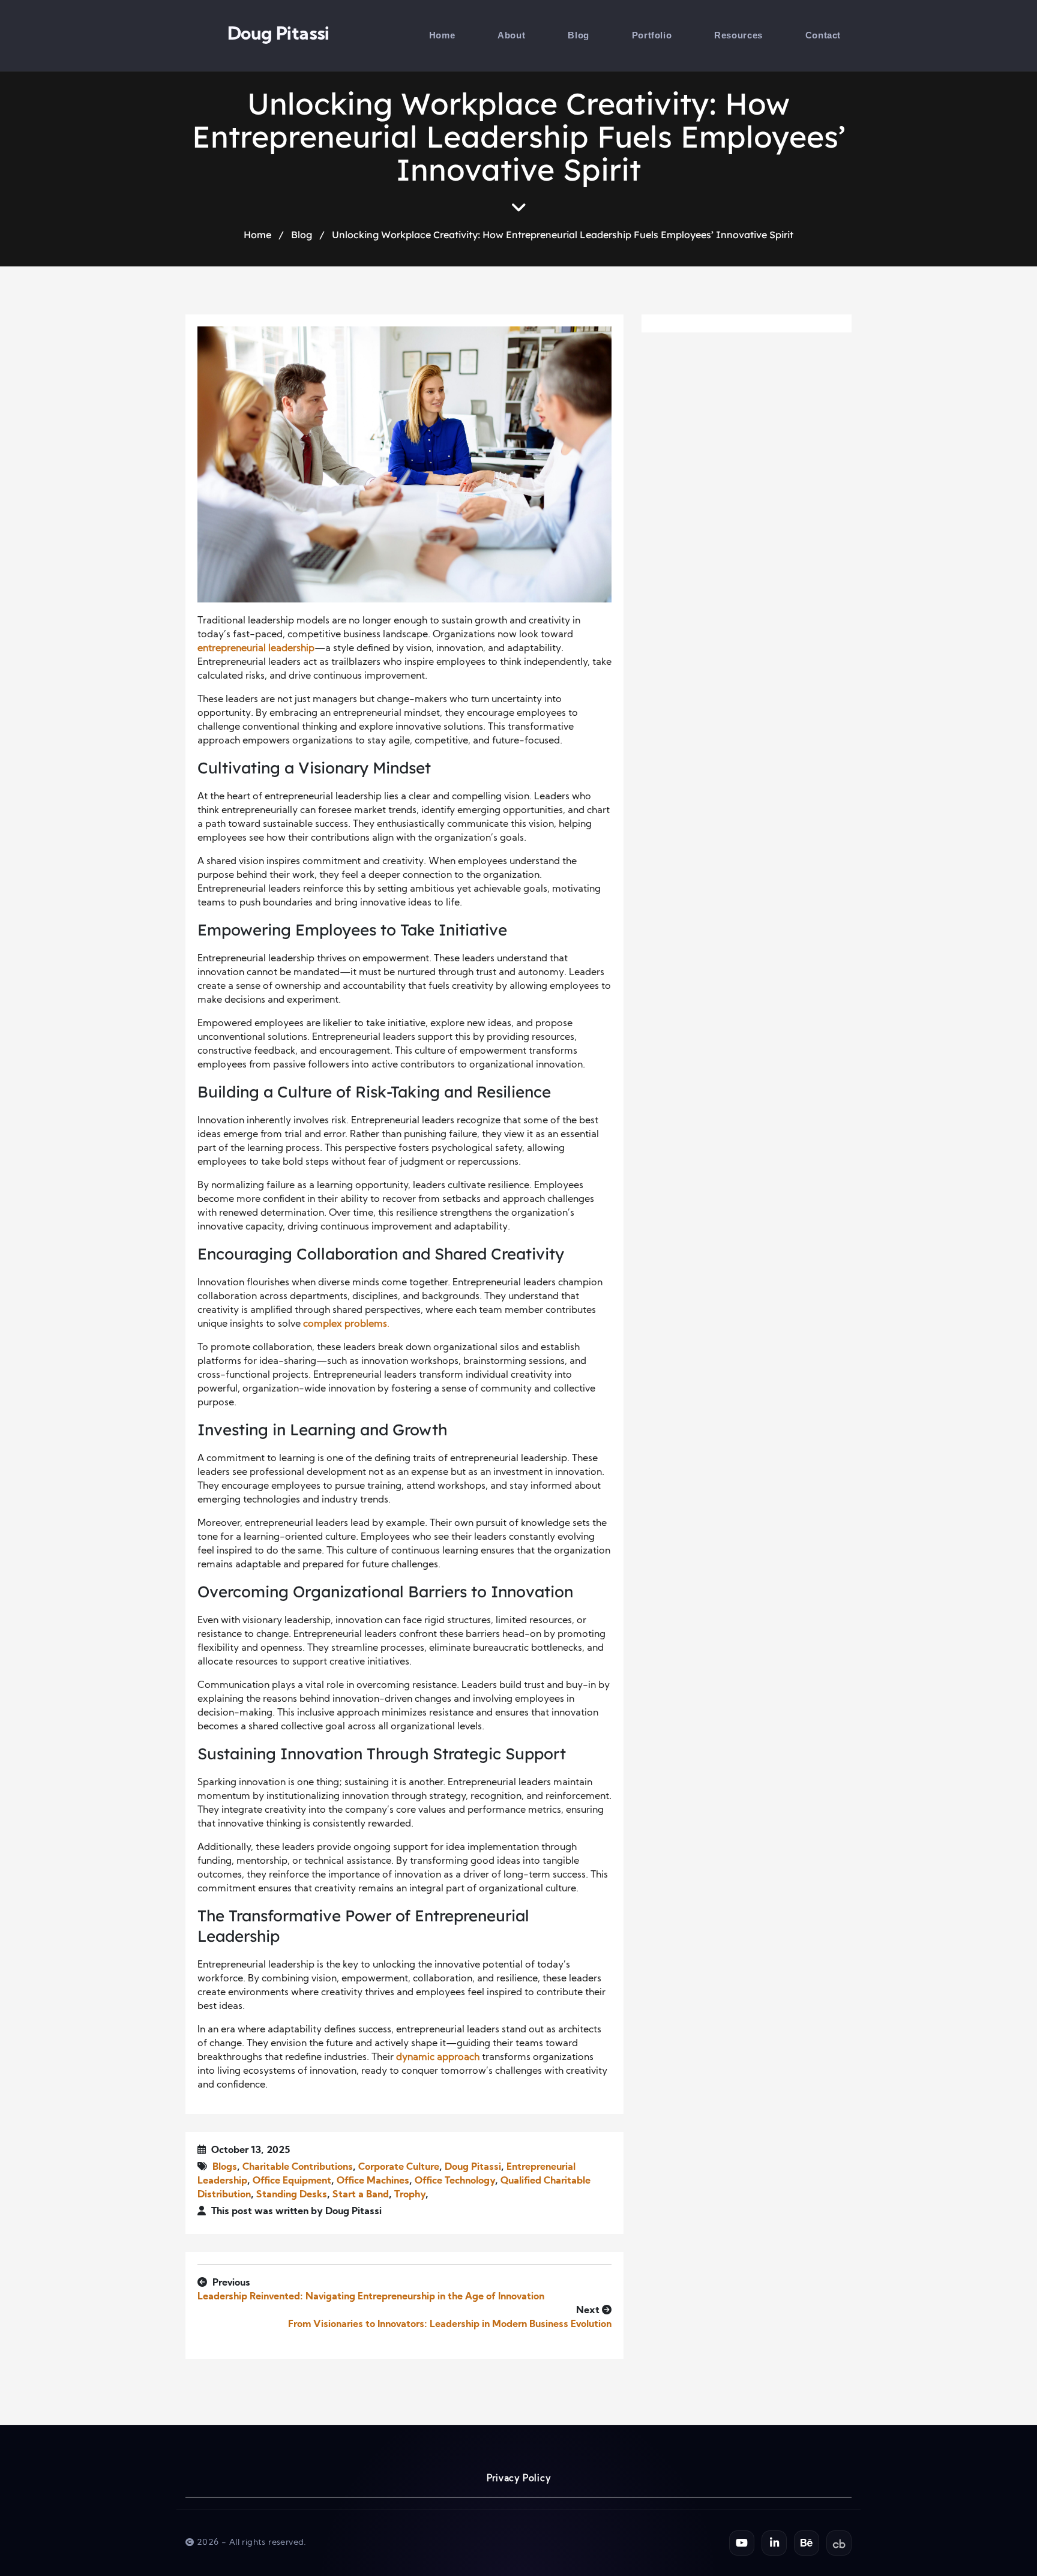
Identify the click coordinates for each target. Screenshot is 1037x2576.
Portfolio (652, 35)
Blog (578, 35)
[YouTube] (742, 2543)
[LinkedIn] (774, 2543)
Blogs (225, 2167)
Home (442, 35)
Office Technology (455, 2181)
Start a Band (361, 2195)
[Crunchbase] (839, 2543)
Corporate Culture (399, 2167)
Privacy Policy (519, 2479)
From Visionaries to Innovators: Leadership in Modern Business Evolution (450, 2325)
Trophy (410, 2195)
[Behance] (807, 2543)
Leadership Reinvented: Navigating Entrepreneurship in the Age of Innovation (371, 2297)
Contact (823, 35)
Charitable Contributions (298, 2167)
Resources (738, 35)
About (511, 35)
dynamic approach (438, 2058)
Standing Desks (292, 2195)
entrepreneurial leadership (256, 649)
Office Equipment (292, 2181)
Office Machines (373, 2181)
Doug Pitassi (278, 35)
